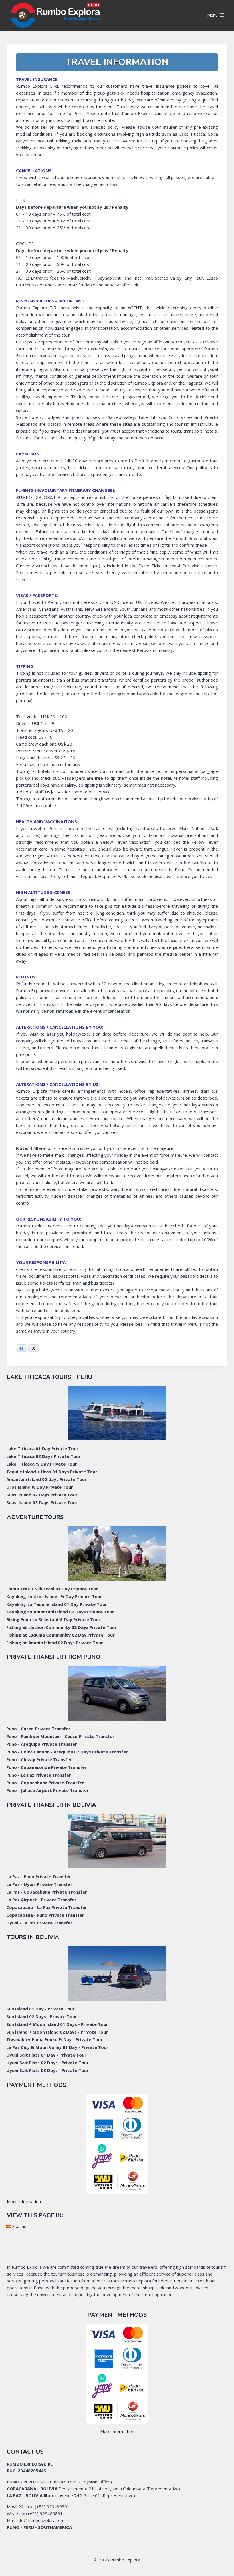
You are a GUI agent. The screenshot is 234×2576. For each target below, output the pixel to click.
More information (24, 2201)
